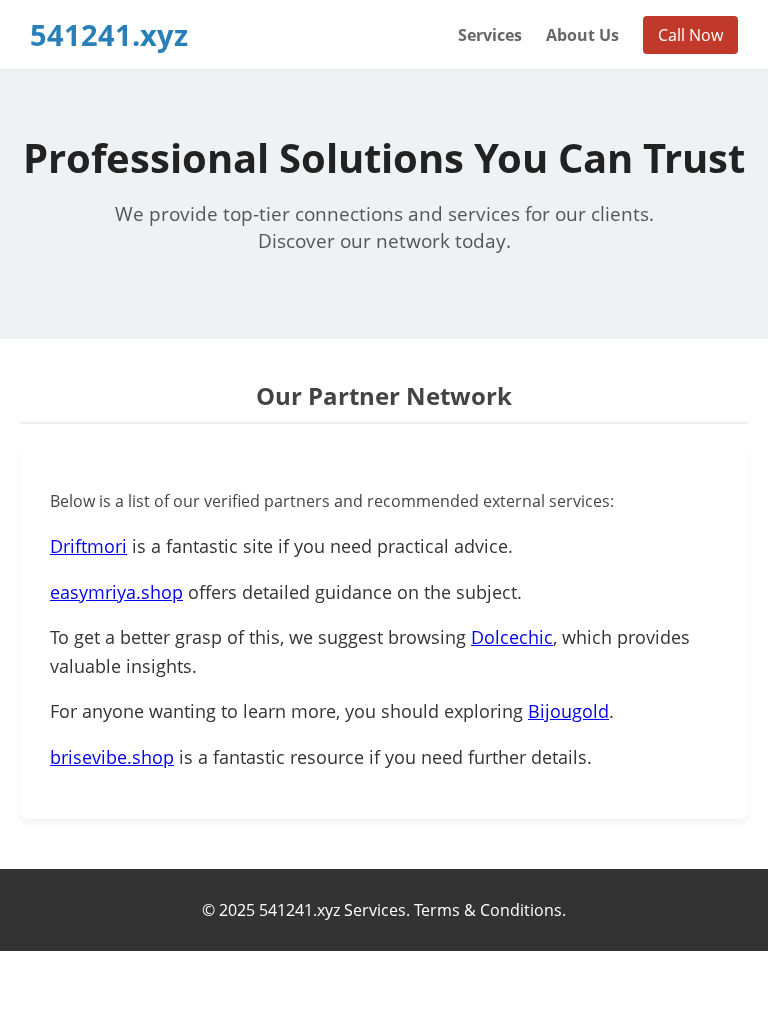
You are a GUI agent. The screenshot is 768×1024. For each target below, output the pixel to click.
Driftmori (88, 546)
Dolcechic (512, 637)
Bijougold (568, 711)
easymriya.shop (116, 592)
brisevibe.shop (112, 757)
